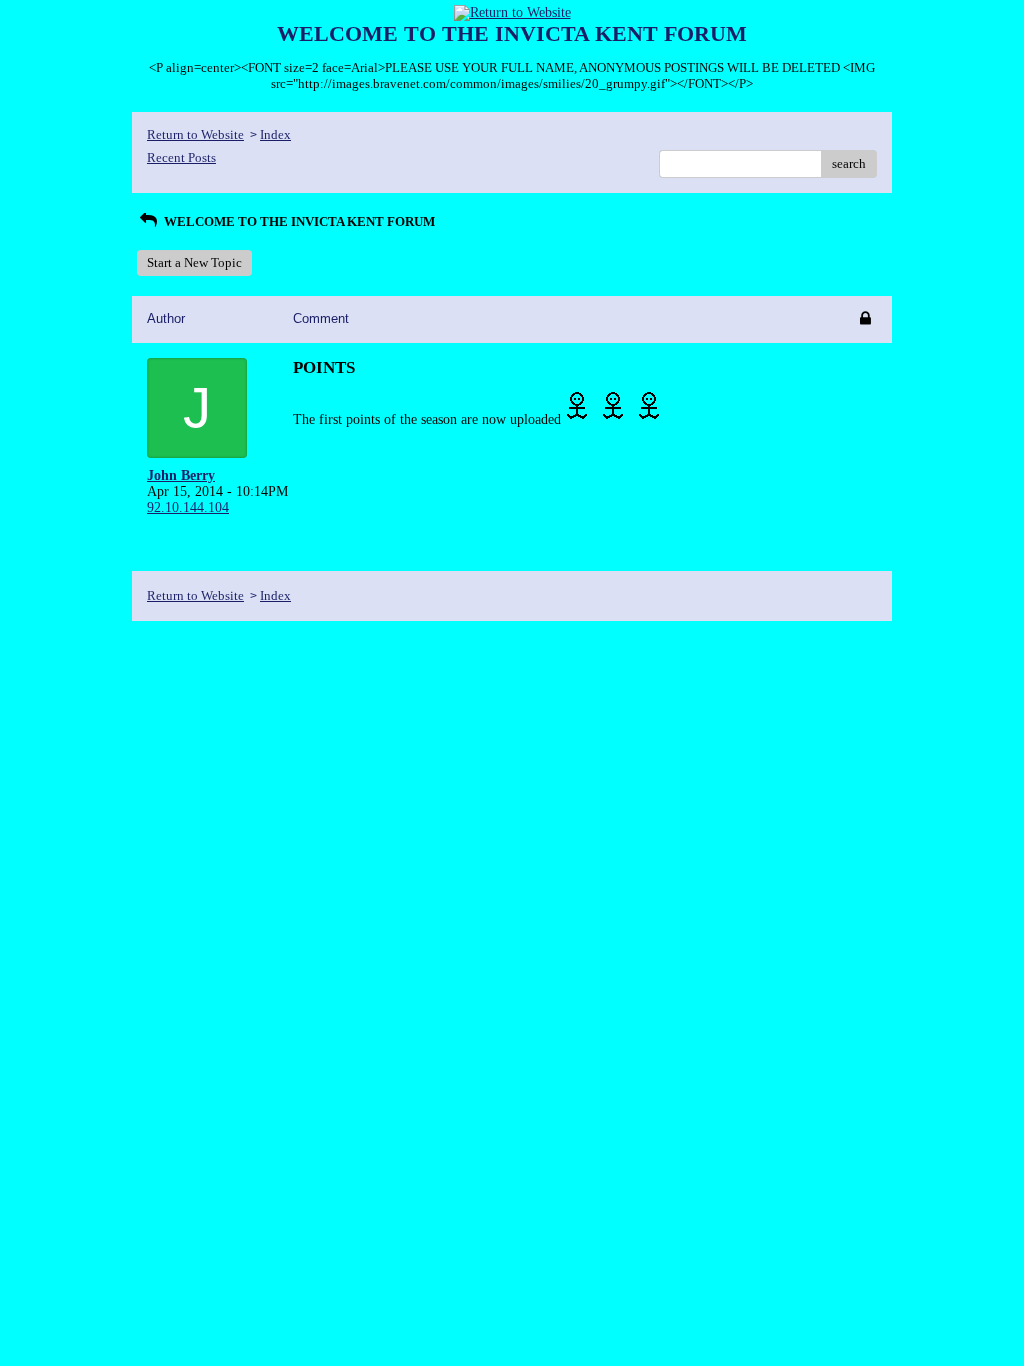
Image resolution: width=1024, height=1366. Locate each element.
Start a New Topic (194, 262)
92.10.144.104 (188, 507)
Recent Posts (181, 157)
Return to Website (195, 134)
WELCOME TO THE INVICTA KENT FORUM (298, 221)
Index (275, 134)
